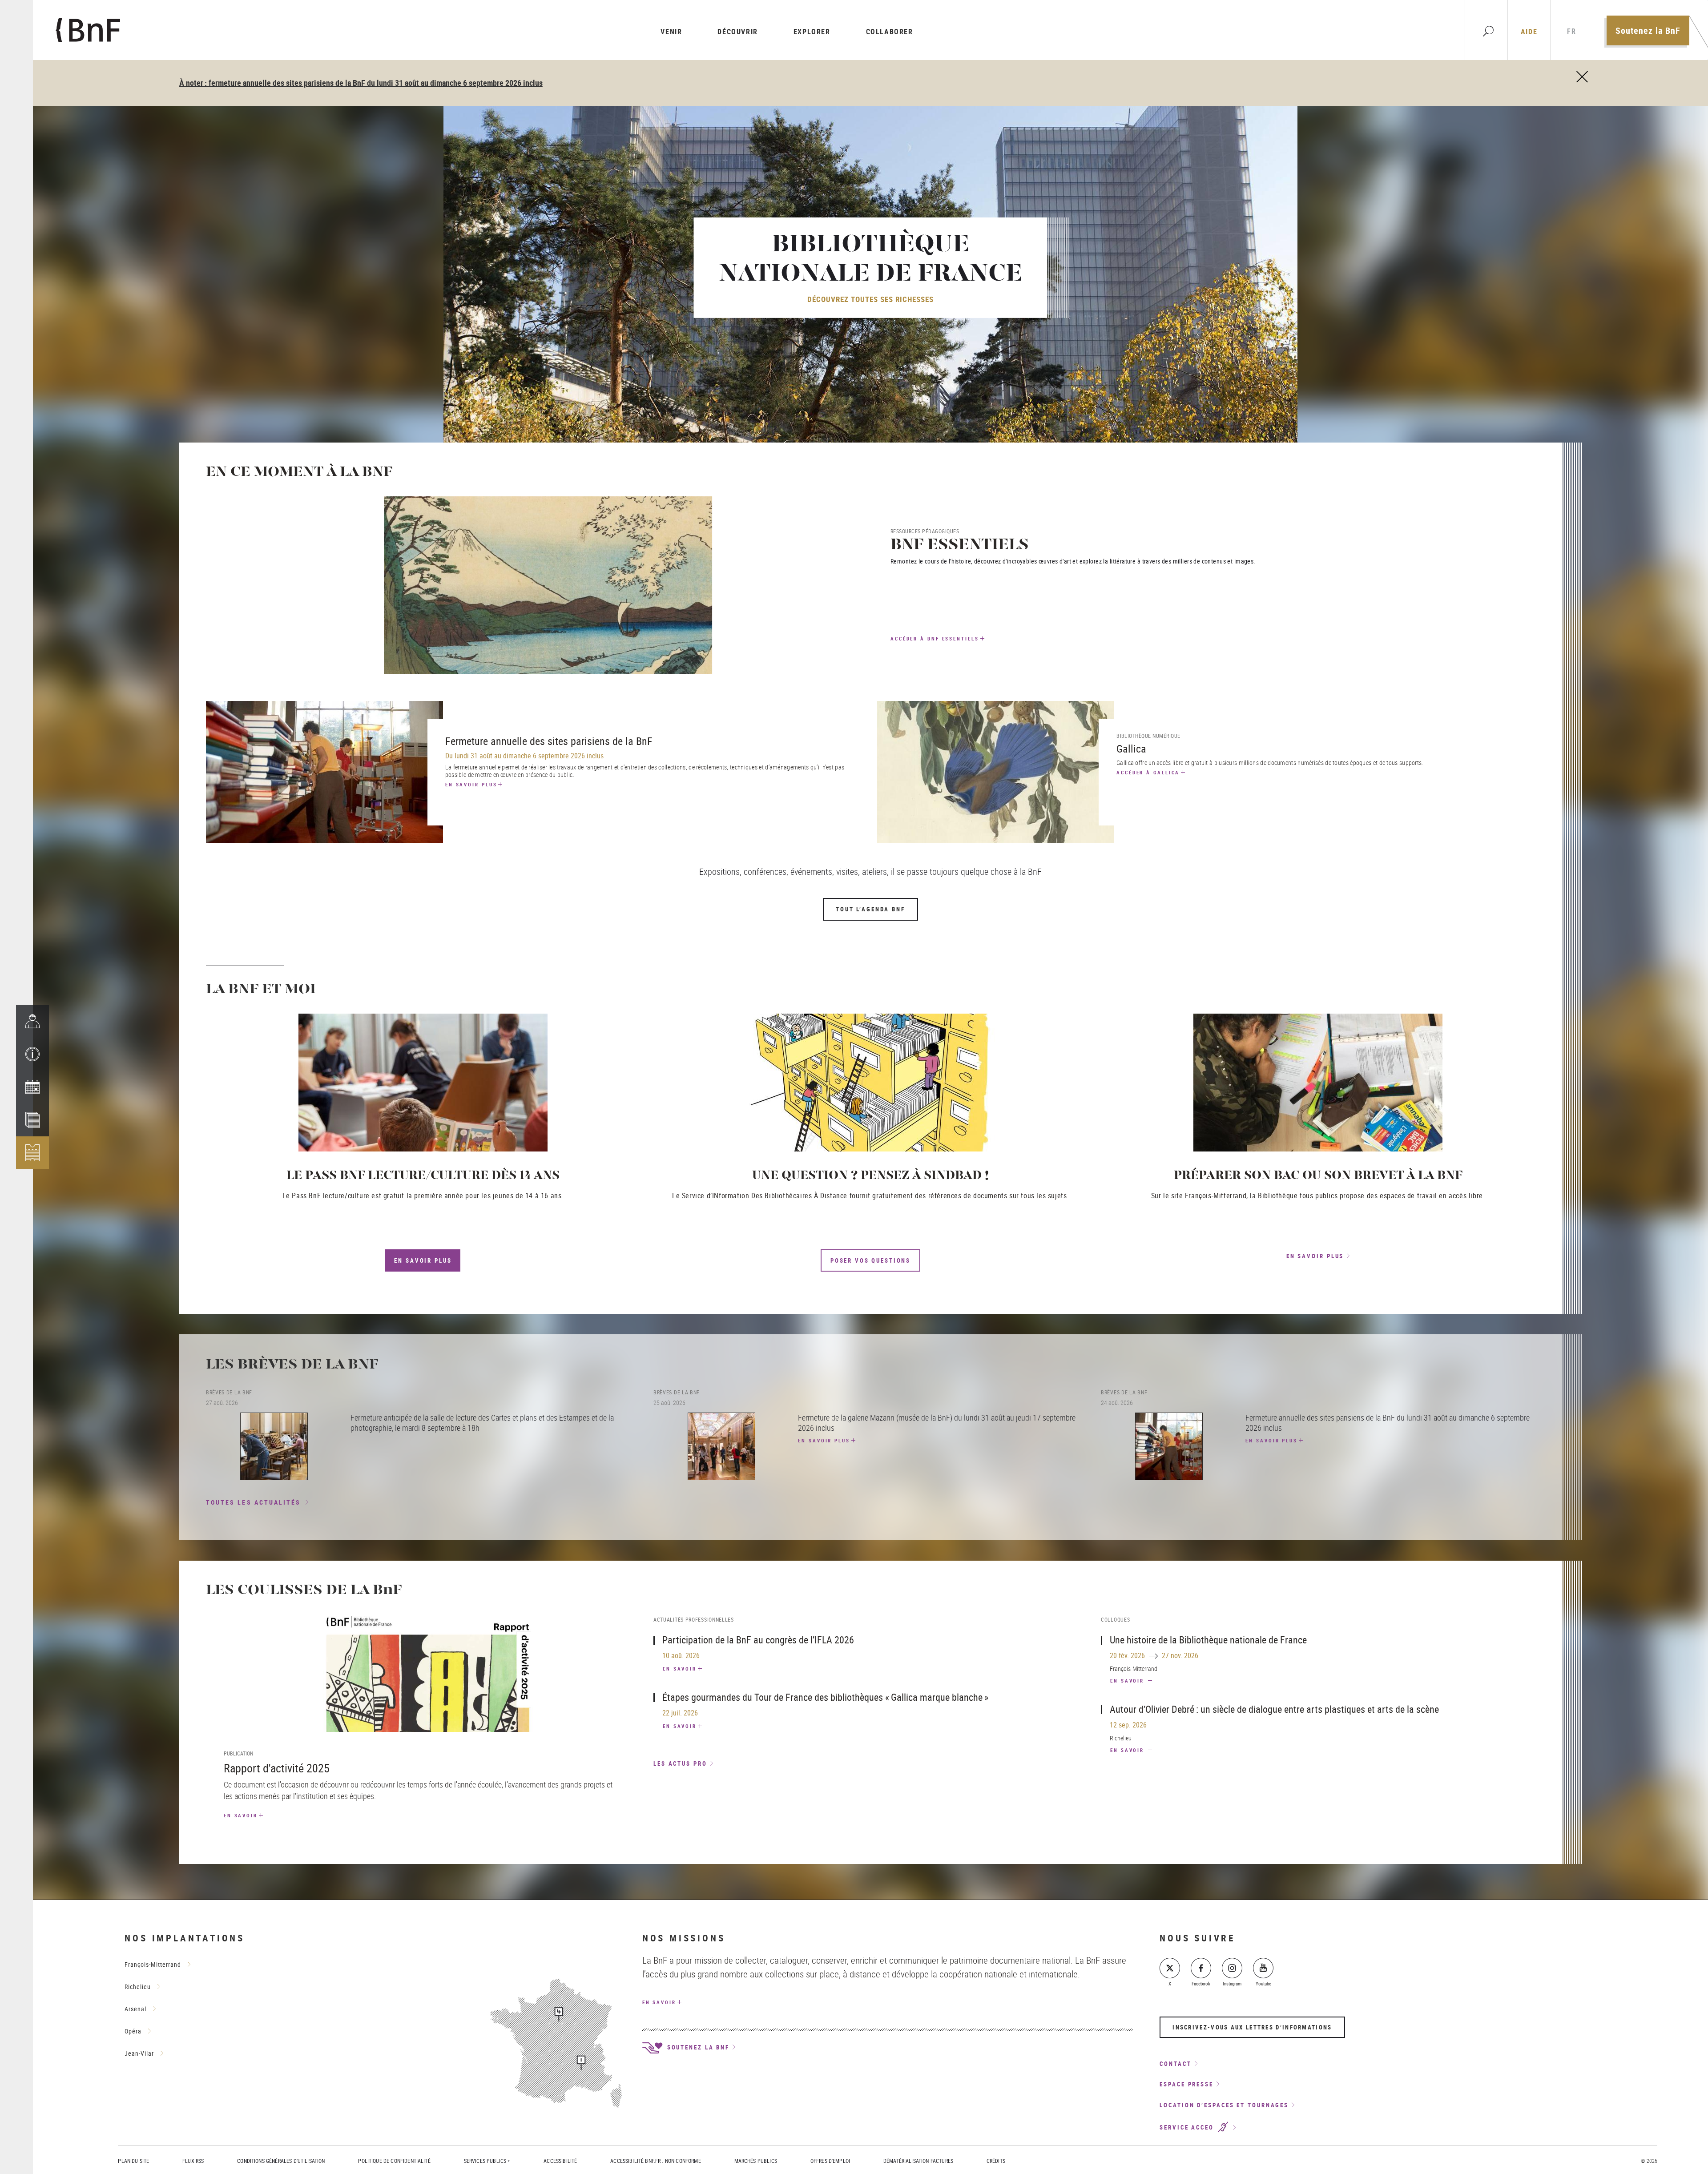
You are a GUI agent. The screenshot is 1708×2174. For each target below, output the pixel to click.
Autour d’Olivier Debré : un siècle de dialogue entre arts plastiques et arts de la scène (1274, 1709)
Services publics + (487, 2161)
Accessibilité (560, 2161)
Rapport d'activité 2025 (277, 1768)
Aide (1529, 32)
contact (1175, 2064)
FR (1571, 31)
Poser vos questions (870, 1260)
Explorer (812, 32)
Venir (671, 32)
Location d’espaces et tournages (1224, 2105)
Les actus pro (680, 1763)
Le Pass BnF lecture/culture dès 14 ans (423, 1176)
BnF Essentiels (960, 546)
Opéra (133, 2031)
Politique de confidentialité (394, 2161)
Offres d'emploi (830, 2161)
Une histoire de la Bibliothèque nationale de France (1208, 1640)
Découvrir (737, 32)
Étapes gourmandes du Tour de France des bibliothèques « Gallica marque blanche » (825, 1697)
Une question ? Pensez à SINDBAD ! (870, 1176)
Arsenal (135, 2009)
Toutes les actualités (254, 1502)
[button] (32, 1054)
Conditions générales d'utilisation (281, 2161)
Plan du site (133, 2161)
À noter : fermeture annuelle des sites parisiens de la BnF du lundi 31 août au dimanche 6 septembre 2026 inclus (361, 83)
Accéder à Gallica (1148, 772)
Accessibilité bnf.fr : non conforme (655, 2161)
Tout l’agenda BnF (870, 909)
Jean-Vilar (139, 2053)
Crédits (996, 2161)
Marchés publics (756, 2161)
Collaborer (890, 32)
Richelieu (138, 1987)
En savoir (241, 1815)
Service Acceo (1188, 2128)
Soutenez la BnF (1648, 30)
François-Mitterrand (153, 1964)
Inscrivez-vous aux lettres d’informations (1252, 2027)
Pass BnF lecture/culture (330, 1196)
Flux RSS (193, 2161)
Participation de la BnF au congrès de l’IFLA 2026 (758, 1640)
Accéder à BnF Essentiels (935, 638)
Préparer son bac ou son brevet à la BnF (1318, 1176)
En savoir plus (471, 784)
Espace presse (1186, 2084)
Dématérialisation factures (918, 2161)
